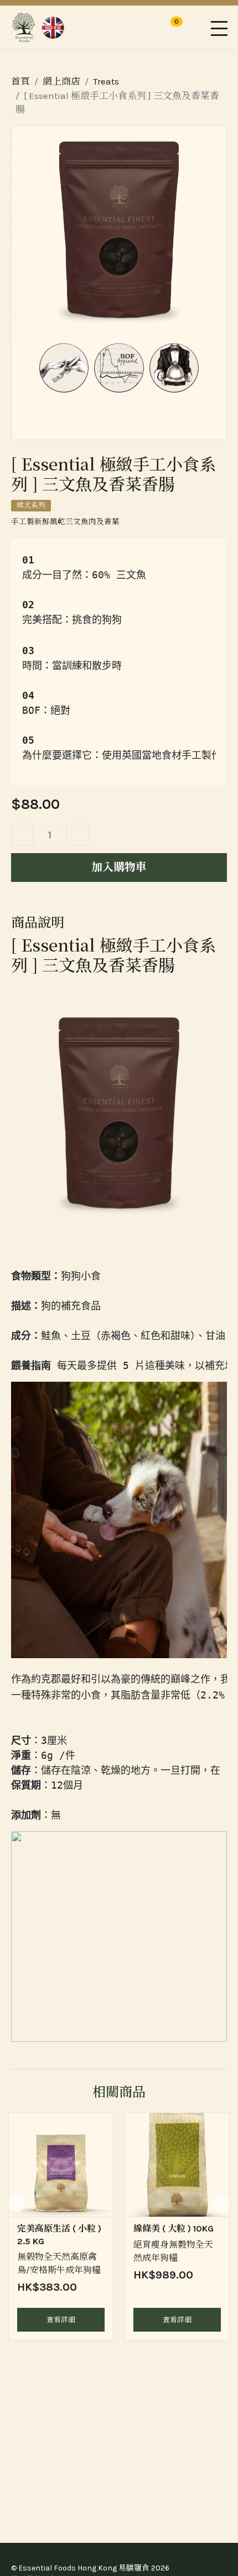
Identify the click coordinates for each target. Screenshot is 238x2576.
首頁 (20, 81)
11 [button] (177, 2329)
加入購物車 (119, 867)
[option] (61, 2226)
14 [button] (227, 2329)
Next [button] (221, 2204)
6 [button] (94, 2329)
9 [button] (144, 2329)
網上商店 (61, 81)
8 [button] (127, 2329)
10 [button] (161, 2329)
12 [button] (194, 2329)
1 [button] (11, 2329)
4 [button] (61, 2329)
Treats (106, 81)
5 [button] (77, 2329)
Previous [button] (17, 2204)
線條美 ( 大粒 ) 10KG (174, 2228)
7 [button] (111, 2329)
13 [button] (210, 2329)
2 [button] (28, 2329)
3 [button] (44, 2329)
